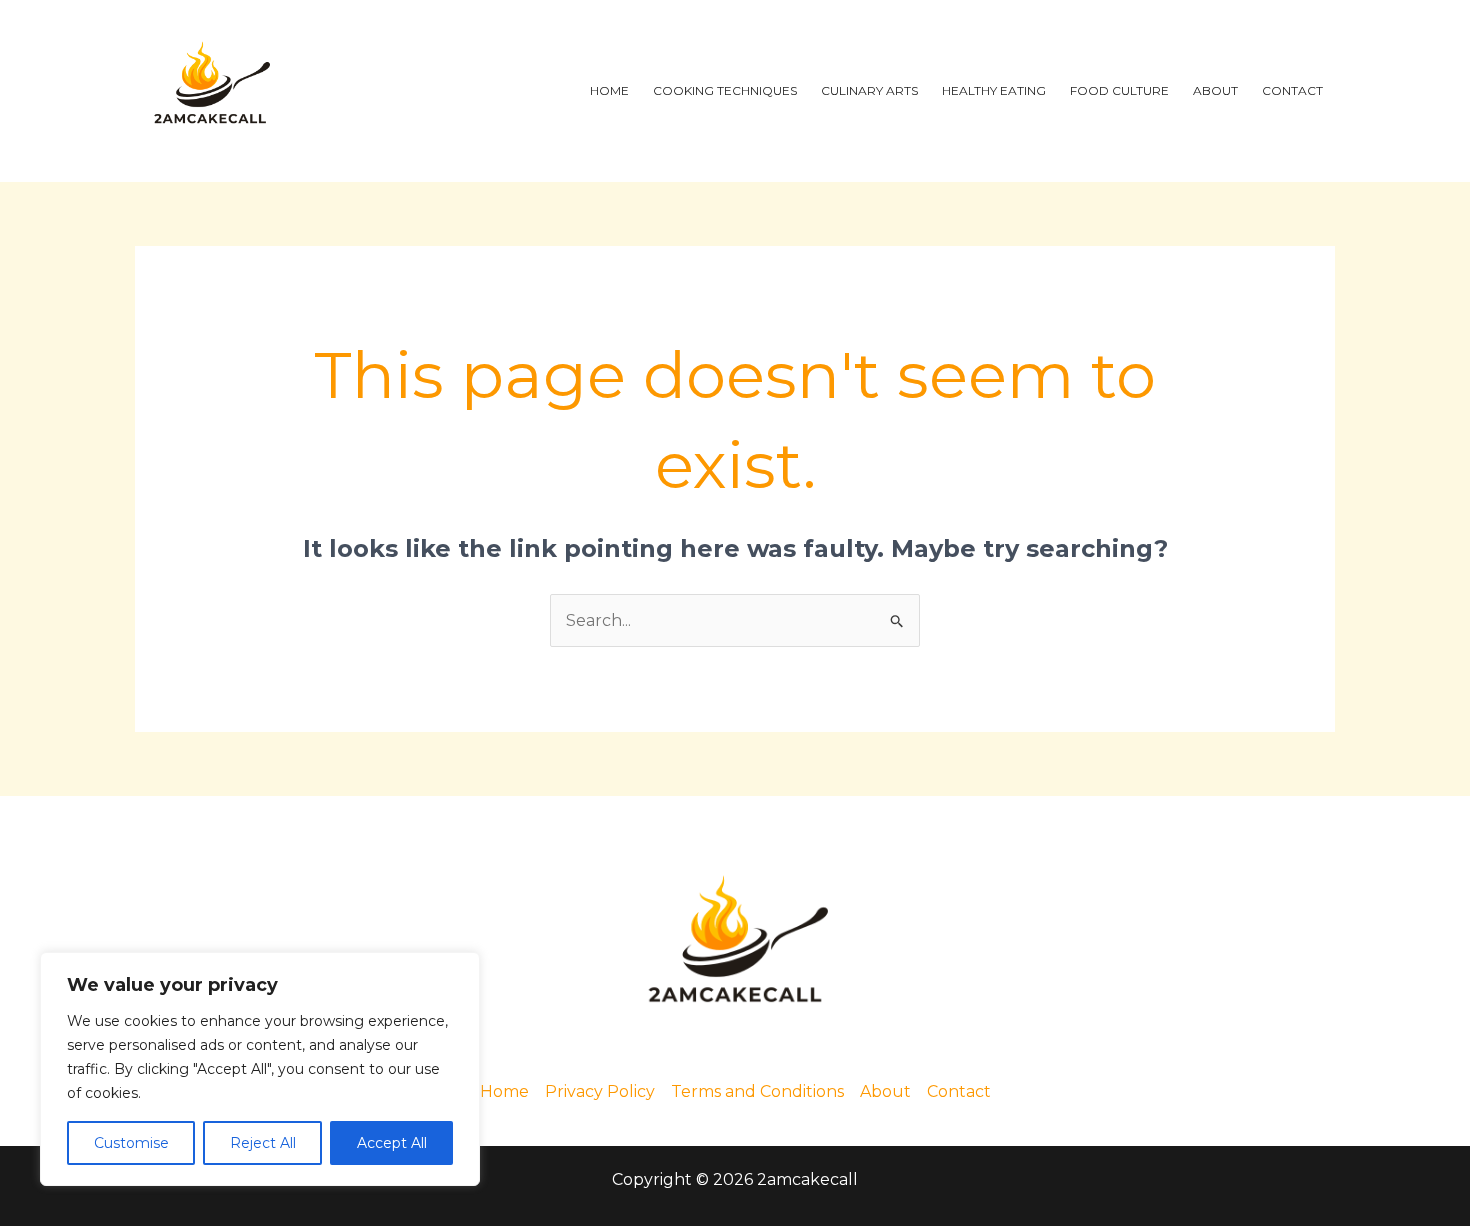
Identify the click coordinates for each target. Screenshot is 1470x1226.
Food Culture (1119, 90)
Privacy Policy (600, 1091)
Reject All (263, 1143)
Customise (131, 1143)
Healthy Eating (994, 90)
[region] (260, 1069)
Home (609, 90)
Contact (1292, 90)
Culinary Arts (869, 90)
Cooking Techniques (725, 90)
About (1215, 90)
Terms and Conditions (757, 1091)
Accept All (392, 1143)
